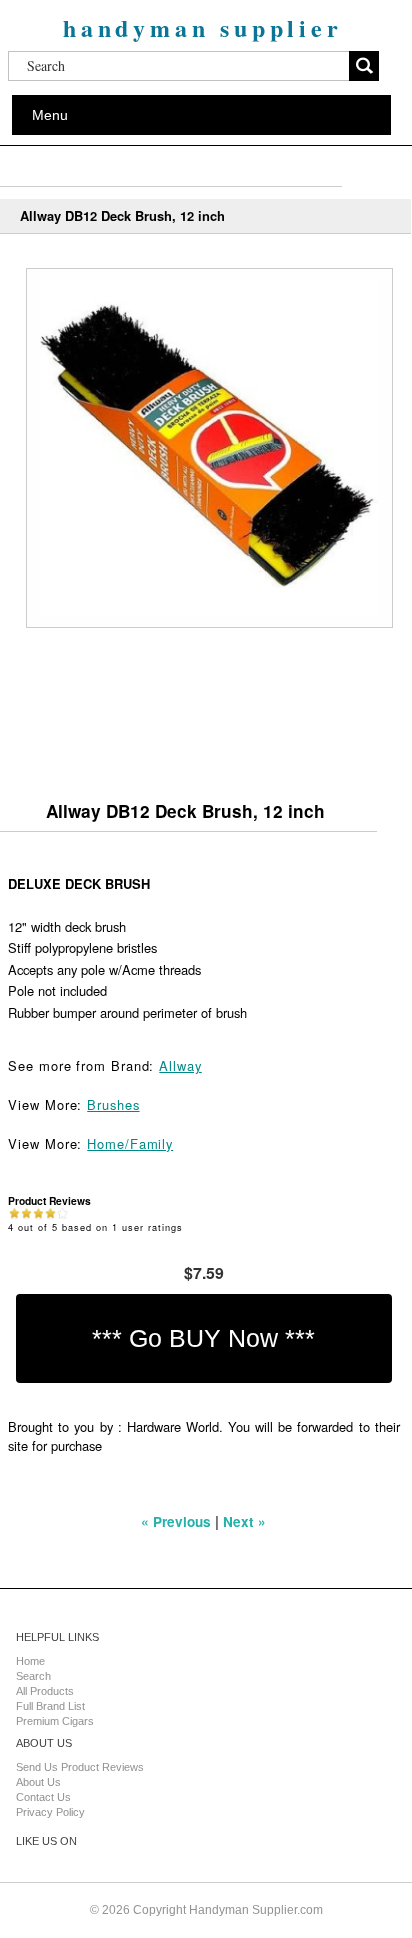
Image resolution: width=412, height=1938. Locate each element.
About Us (38, 1782)
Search (33, 1676)
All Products (45, 1691)
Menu (50, 115)
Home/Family (130, 1143)
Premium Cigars (55, 1721)
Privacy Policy (50, 1812)
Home (30, 1661)
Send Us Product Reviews (80, 1767)
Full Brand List (50, 1706)
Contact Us (43, 1797)
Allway (180, 1065)
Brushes (113, 1104)
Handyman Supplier (203, 27)
